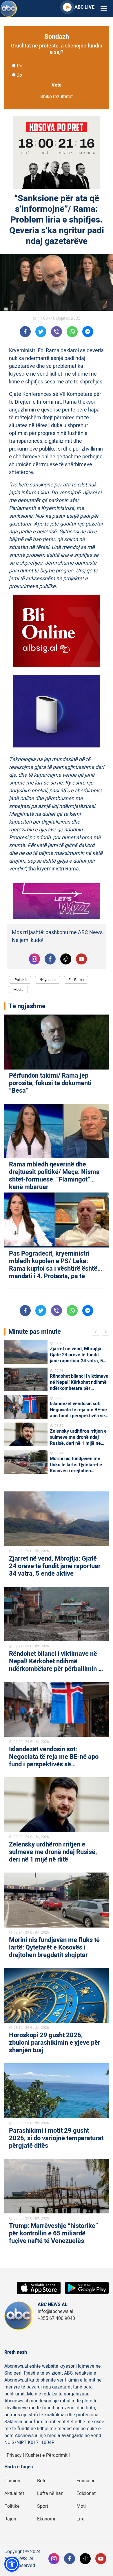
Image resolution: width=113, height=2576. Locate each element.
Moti (81, 2506)
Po (20, 66)
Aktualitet (14, 2494)
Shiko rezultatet (57, 97)
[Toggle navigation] (104, 9)
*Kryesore (48, 980)
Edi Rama (76, 980)
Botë (42, 2481)
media (18, 990)
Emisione (86, 2481)
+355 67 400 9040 (56, 2318)
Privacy (14, 2455)
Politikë (12, 2506)
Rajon (10, 2519)
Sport (43, 2506)
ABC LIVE (84, 7)
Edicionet (86, 2494)
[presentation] (97, 1333)
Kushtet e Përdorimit (46, 2455)
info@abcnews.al (55, 2312)
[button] (12, 2564)
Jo (19, 75)
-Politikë (20, 980)
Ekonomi (46, 2519)
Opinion (12, 2481)
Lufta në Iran (50, 2494)
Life (81, 2519)
